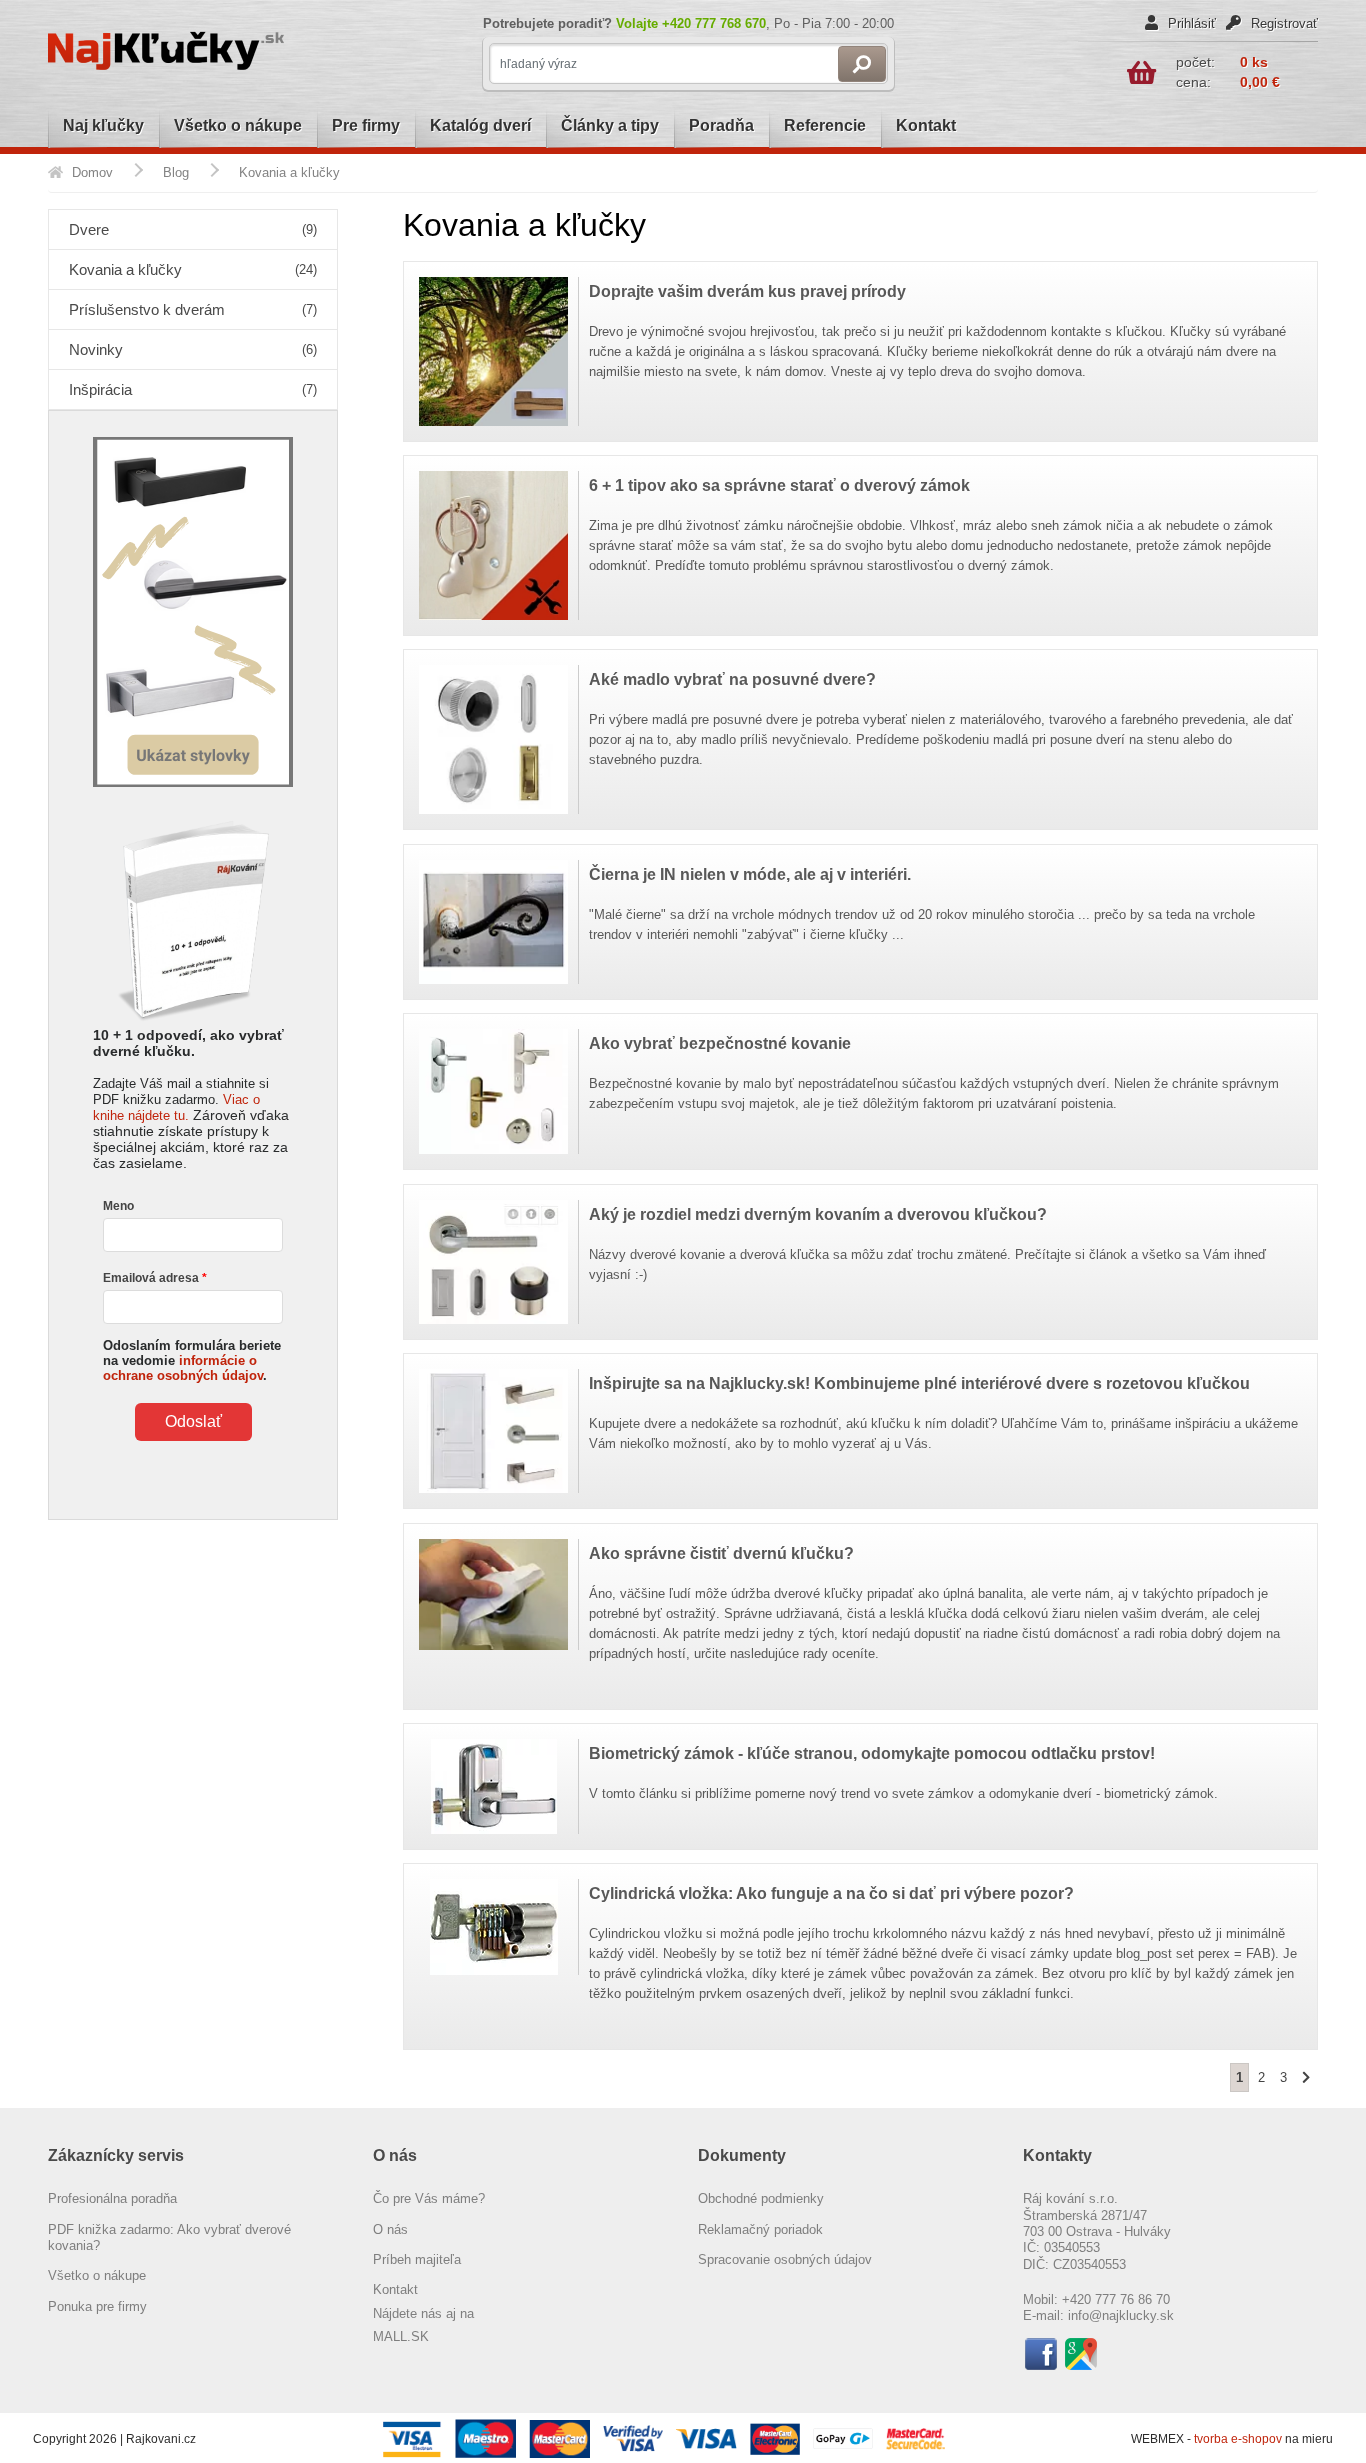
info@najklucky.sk (1121, 2315)
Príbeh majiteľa (417, 2259)
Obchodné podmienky (761, 2198)
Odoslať (193, 1421)
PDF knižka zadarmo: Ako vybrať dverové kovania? (169, 2237)
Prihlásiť (1190, 23)
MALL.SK (401, 2336)
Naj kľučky (103, 125)
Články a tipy (610, 125)
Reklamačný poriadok (760, 2229)
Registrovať (1282, 23)
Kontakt (926, 125)
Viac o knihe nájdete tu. (176, 1107)
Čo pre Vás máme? (429, 2198)
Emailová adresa (151, 1278)
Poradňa (721, 125)
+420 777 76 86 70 (1116, 2299)
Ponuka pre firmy (97, 2306)
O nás (390, 2229)
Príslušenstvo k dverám (193, 309)
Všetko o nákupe (238, 125)
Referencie (825, 125)
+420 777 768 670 (714, 23)
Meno (118, 1206)
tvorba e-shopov (1239, 2439)
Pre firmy (366, 125)
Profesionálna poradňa (112, 2198)
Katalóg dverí (480, 125)
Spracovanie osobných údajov (785, 2259)
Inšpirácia (193, 389)
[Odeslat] (862, 64)
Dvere (193, 229)
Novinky (193, 349)
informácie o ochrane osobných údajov (183, 1368)
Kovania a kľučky (193, 269)
